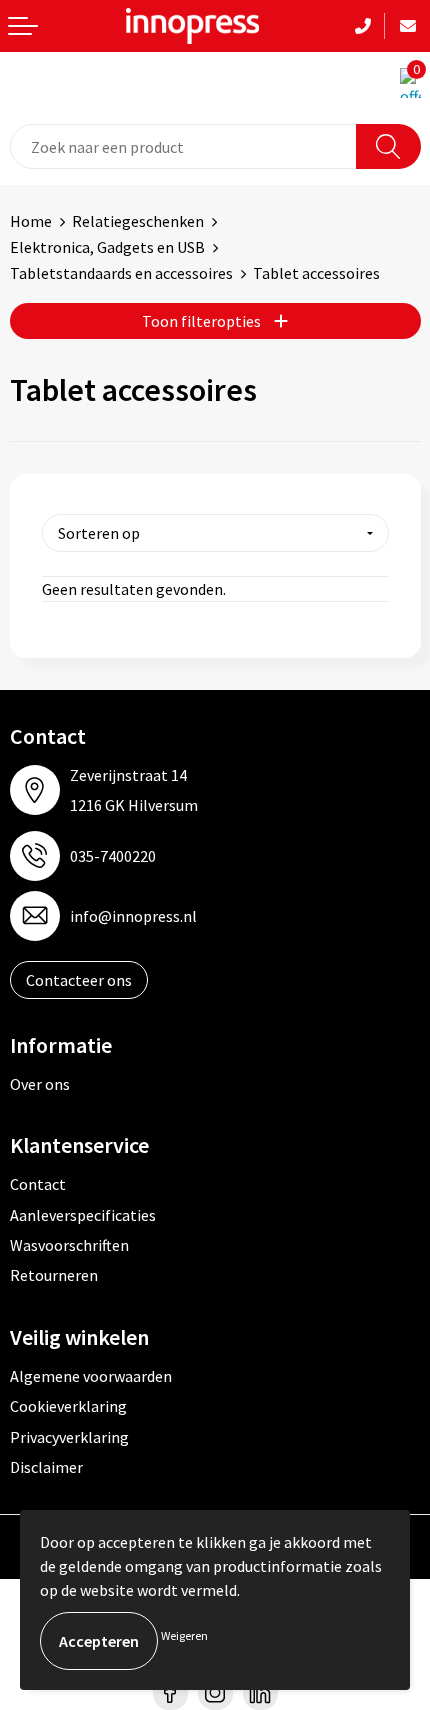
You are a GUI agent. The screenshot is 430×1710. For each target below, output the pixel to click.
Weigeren (184, 1635)
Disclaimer (46, 1467)
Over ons (40, 1084)
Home (31, 221)
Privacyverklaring (69, 1437)
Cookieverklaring (68, 1406)
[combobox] (183, 146)
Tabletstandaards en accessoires (121, 273)
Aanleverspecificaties (83, 1215)
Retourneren (54, 1275)
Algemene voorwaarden (91, 1376)
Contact (38, 1184)
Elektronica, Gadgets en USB (107, 247)
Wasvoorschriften (69, 1245)
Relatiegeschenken (138, 221)
